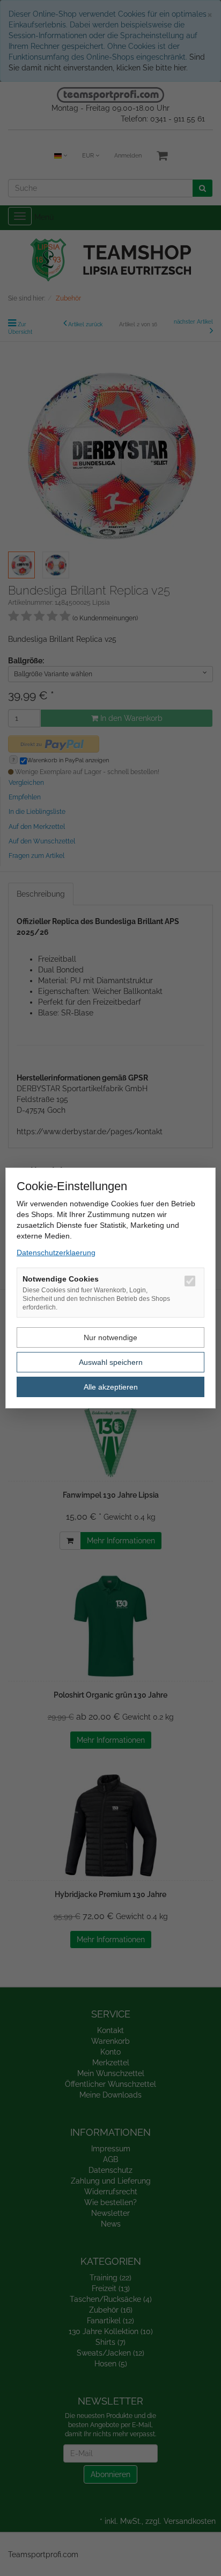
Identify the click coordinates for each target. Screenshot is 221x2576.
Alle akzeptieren (111, 1387)
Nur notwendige (110, 1337)
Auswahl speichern (111, 1362)
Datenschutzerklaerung (56, 1253)
